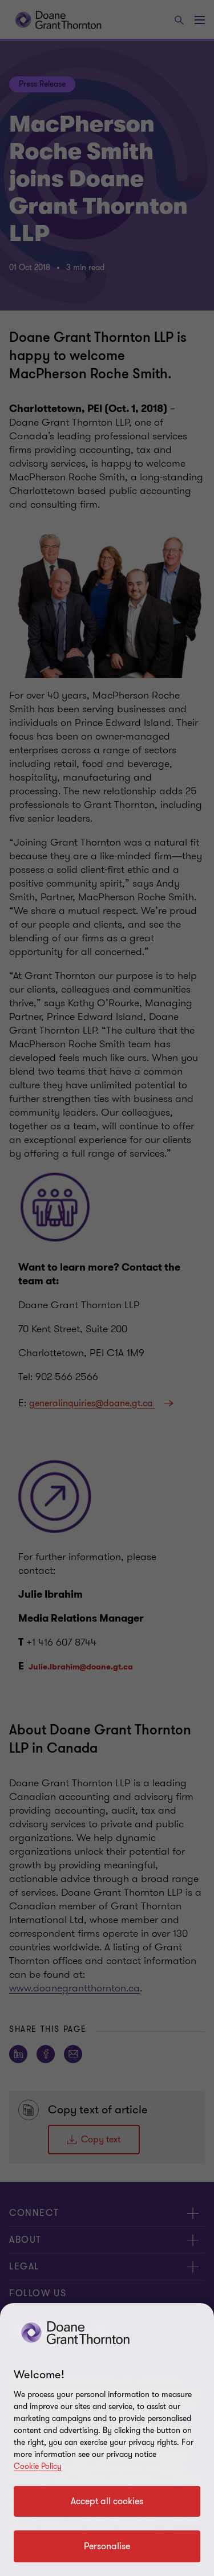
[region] (107, 2440)
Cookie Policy (38, 2466)
